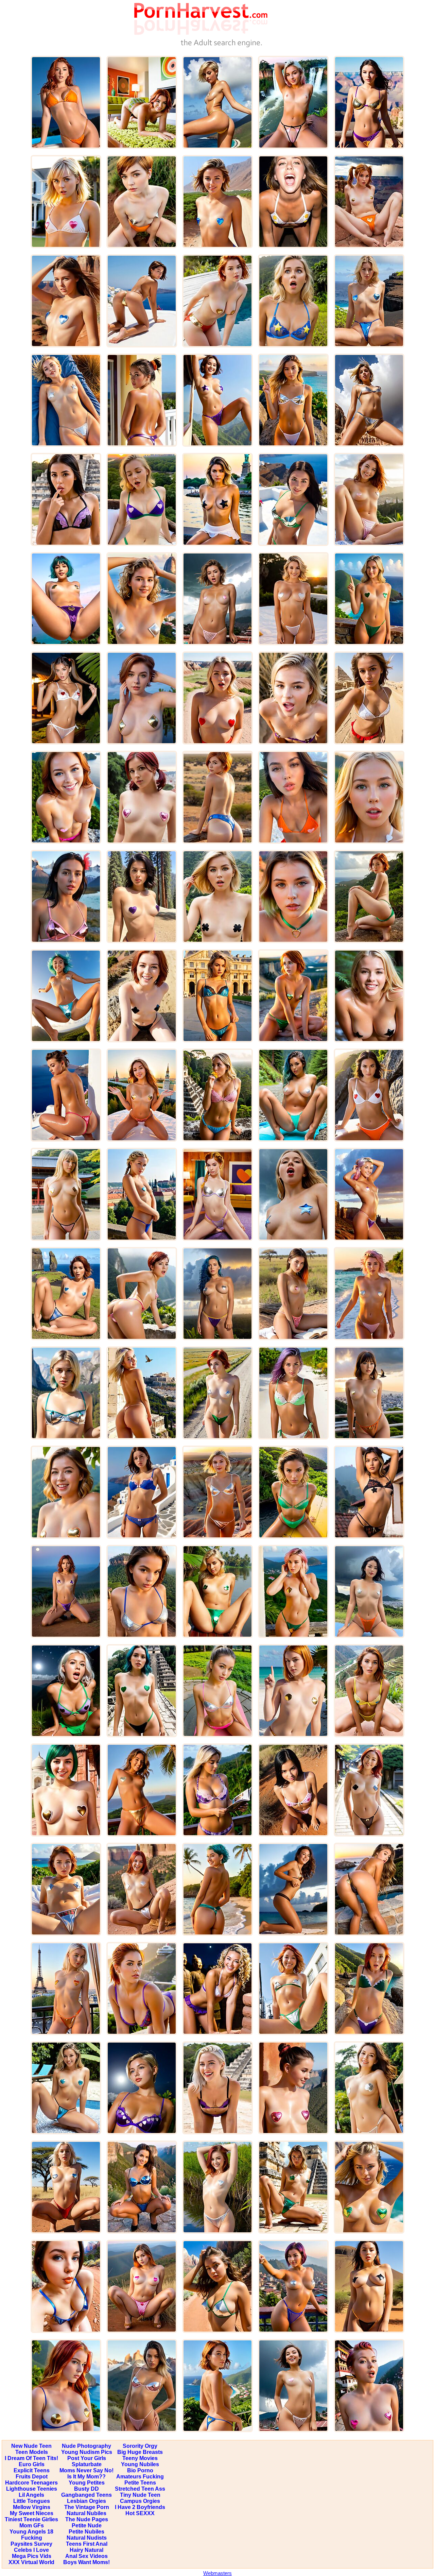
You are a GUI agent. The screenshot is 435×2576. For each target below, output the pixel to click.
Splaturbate (87, 2464)
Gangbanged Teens (86, 2495)
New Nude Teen (31, 2446)
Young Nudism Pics (87, 2452)
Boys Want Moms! (86, 2562)
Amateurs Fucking (140, 2477)
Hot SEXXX (140, 2513)
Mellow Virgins (32, 2507)
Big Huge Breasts (140, 2452)
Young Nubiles (140, 2464)
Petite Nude (87, 2526)
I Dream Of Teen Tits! (31, 2458)
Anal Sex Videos (86, 2556)
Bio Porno (140, 2470)
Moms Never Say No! (86, 2470)
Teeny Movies (140, 2458)
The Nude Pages (87, 2519)
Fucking (32, 2538)
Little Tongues (32, 2501)
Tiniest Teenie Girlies (31, 2519)
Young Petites (87, 2483)
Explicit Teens (32, 2470)
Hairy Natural (86, 2550)
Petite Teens (140, 2483)
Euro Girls (32, 2464)
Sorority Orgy (140, 2446)
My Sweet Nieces (32, 2513)
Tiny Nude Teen (140, 2495)
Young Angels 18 (31, 2532)
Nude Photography (86, 2446)
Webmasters (217, 2573)
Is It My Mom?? (86, 2477)
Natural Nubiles (86, 2513)
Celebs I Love (31, 2550)
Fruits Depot (32, 2477)
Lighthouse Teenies (32, 2489)
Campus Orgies (140, 2501)
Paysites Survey (31, 2544)
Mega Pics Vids (32, 2556)
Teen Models (32, 2452)
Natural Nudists (87, 2538)
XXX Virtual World (31, 2562)
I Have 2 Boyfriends (140, 2507)
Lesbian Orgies (86, 2501)
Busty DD (86, 2489)
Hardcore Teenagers (31, 2483)
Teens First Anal (87, 2544)
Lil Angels (31, 2495)
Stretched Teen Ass (140, 2489)
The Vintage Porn (87, 2507)
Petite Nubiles (86, 2532)
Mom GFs (32, 2526)
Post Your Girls (87, 2458)
